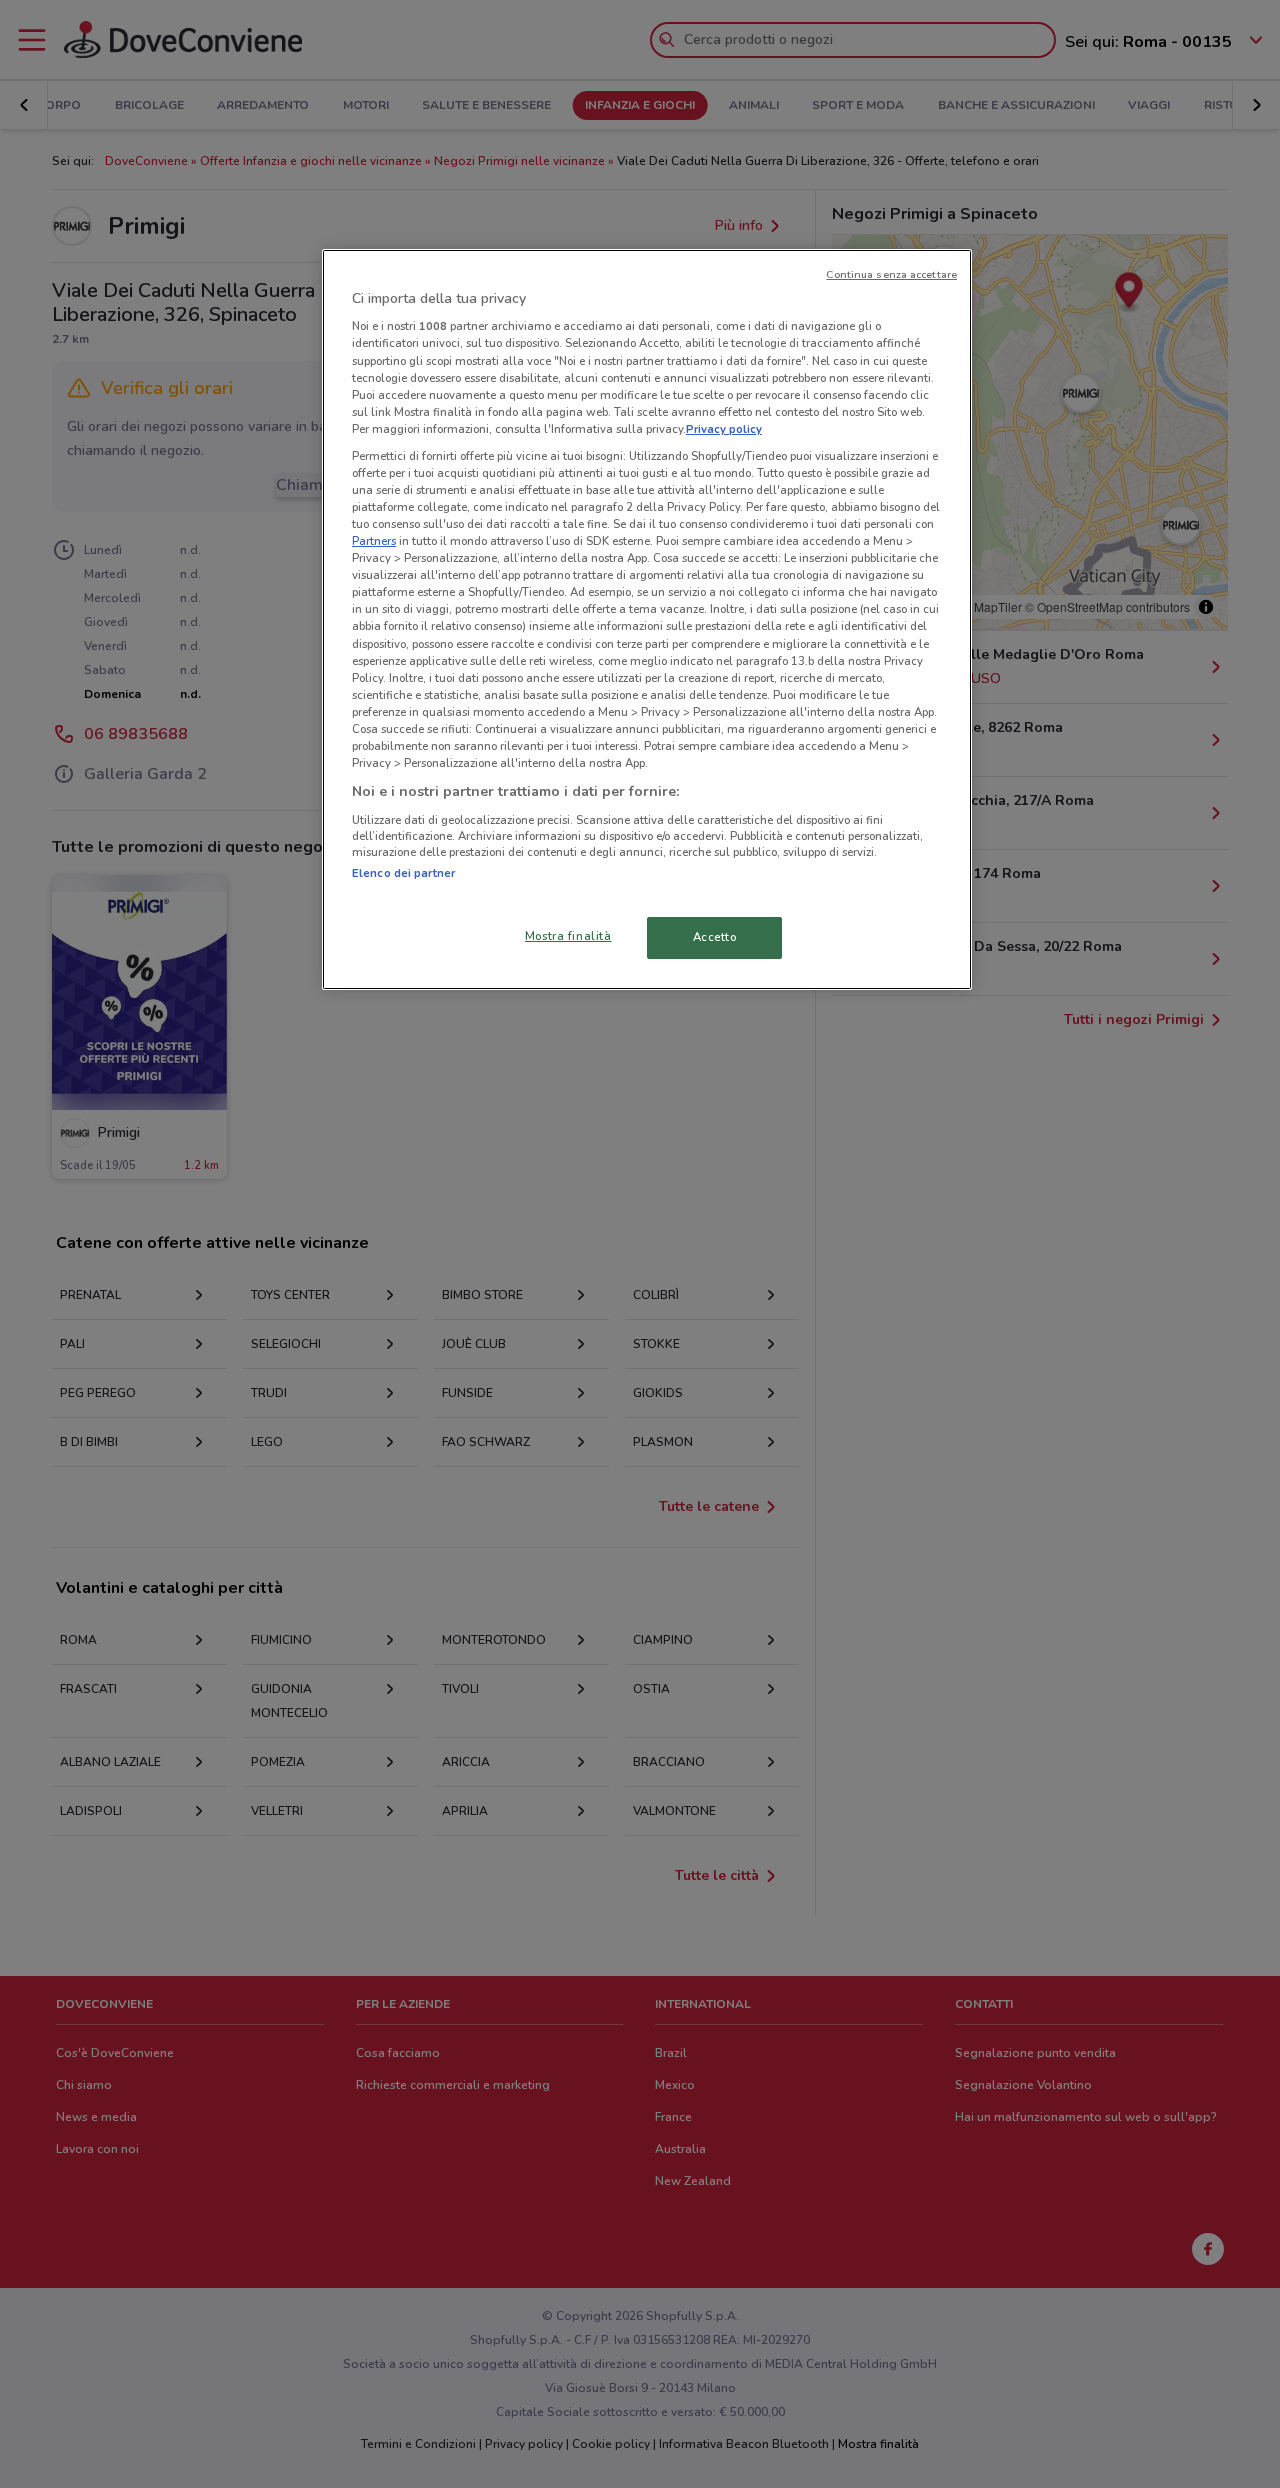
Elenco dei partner (403, 873)
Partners (374, 541)
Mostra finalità (568, 936)
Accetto (715, 937)
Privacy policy (724, 429)
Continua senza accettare (891, 274)
